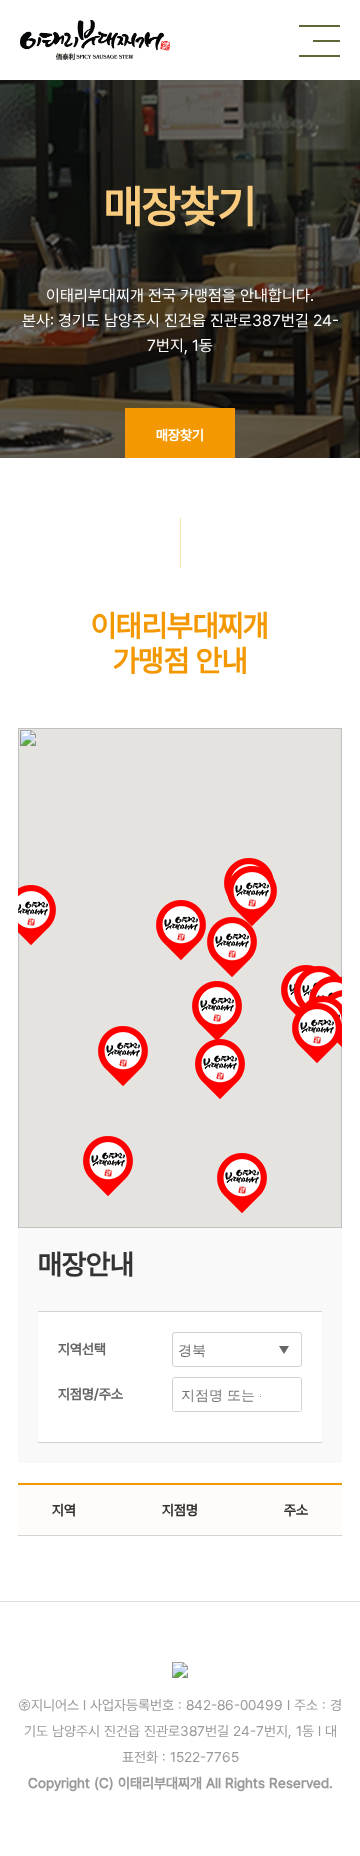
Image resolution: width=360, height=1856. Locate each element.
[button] (242, 1183)
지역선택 (82, 1349)
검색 (281, 1394)
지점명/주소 (90, 1394)
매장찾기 (180, 435)
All (213, 1783)
